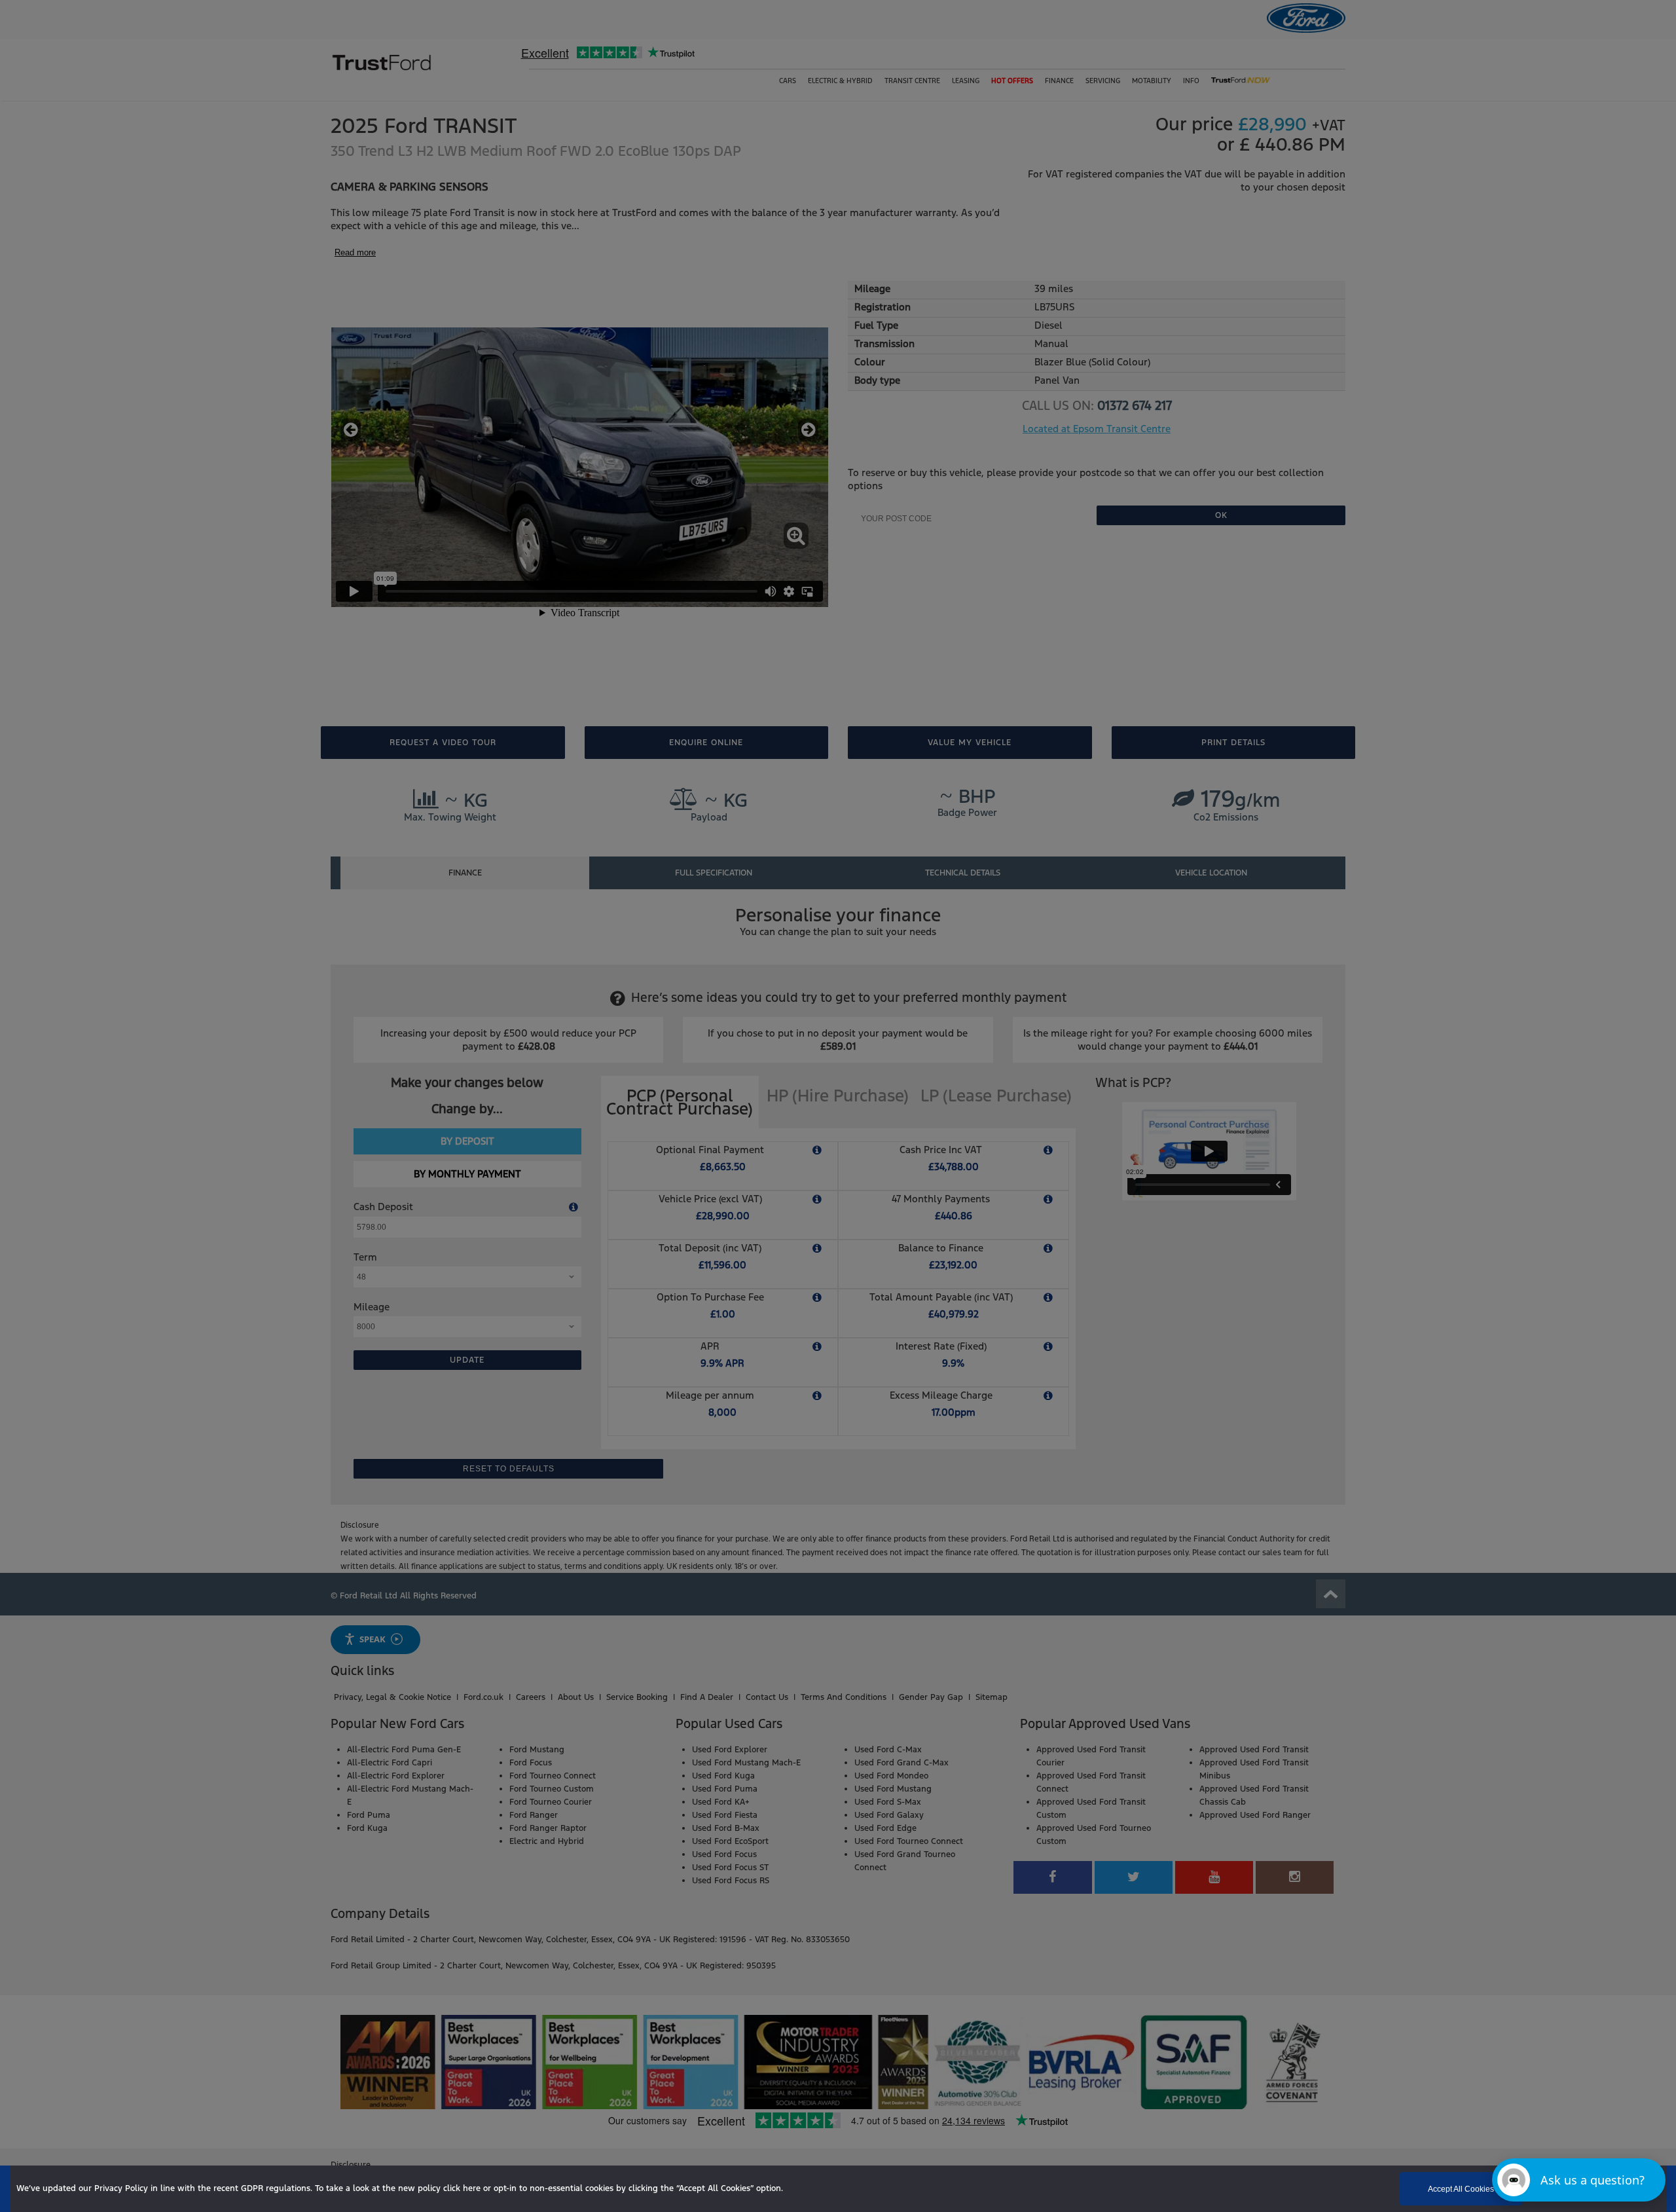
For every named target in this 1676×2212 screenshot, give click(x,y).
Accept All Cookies (1461, 2189)
